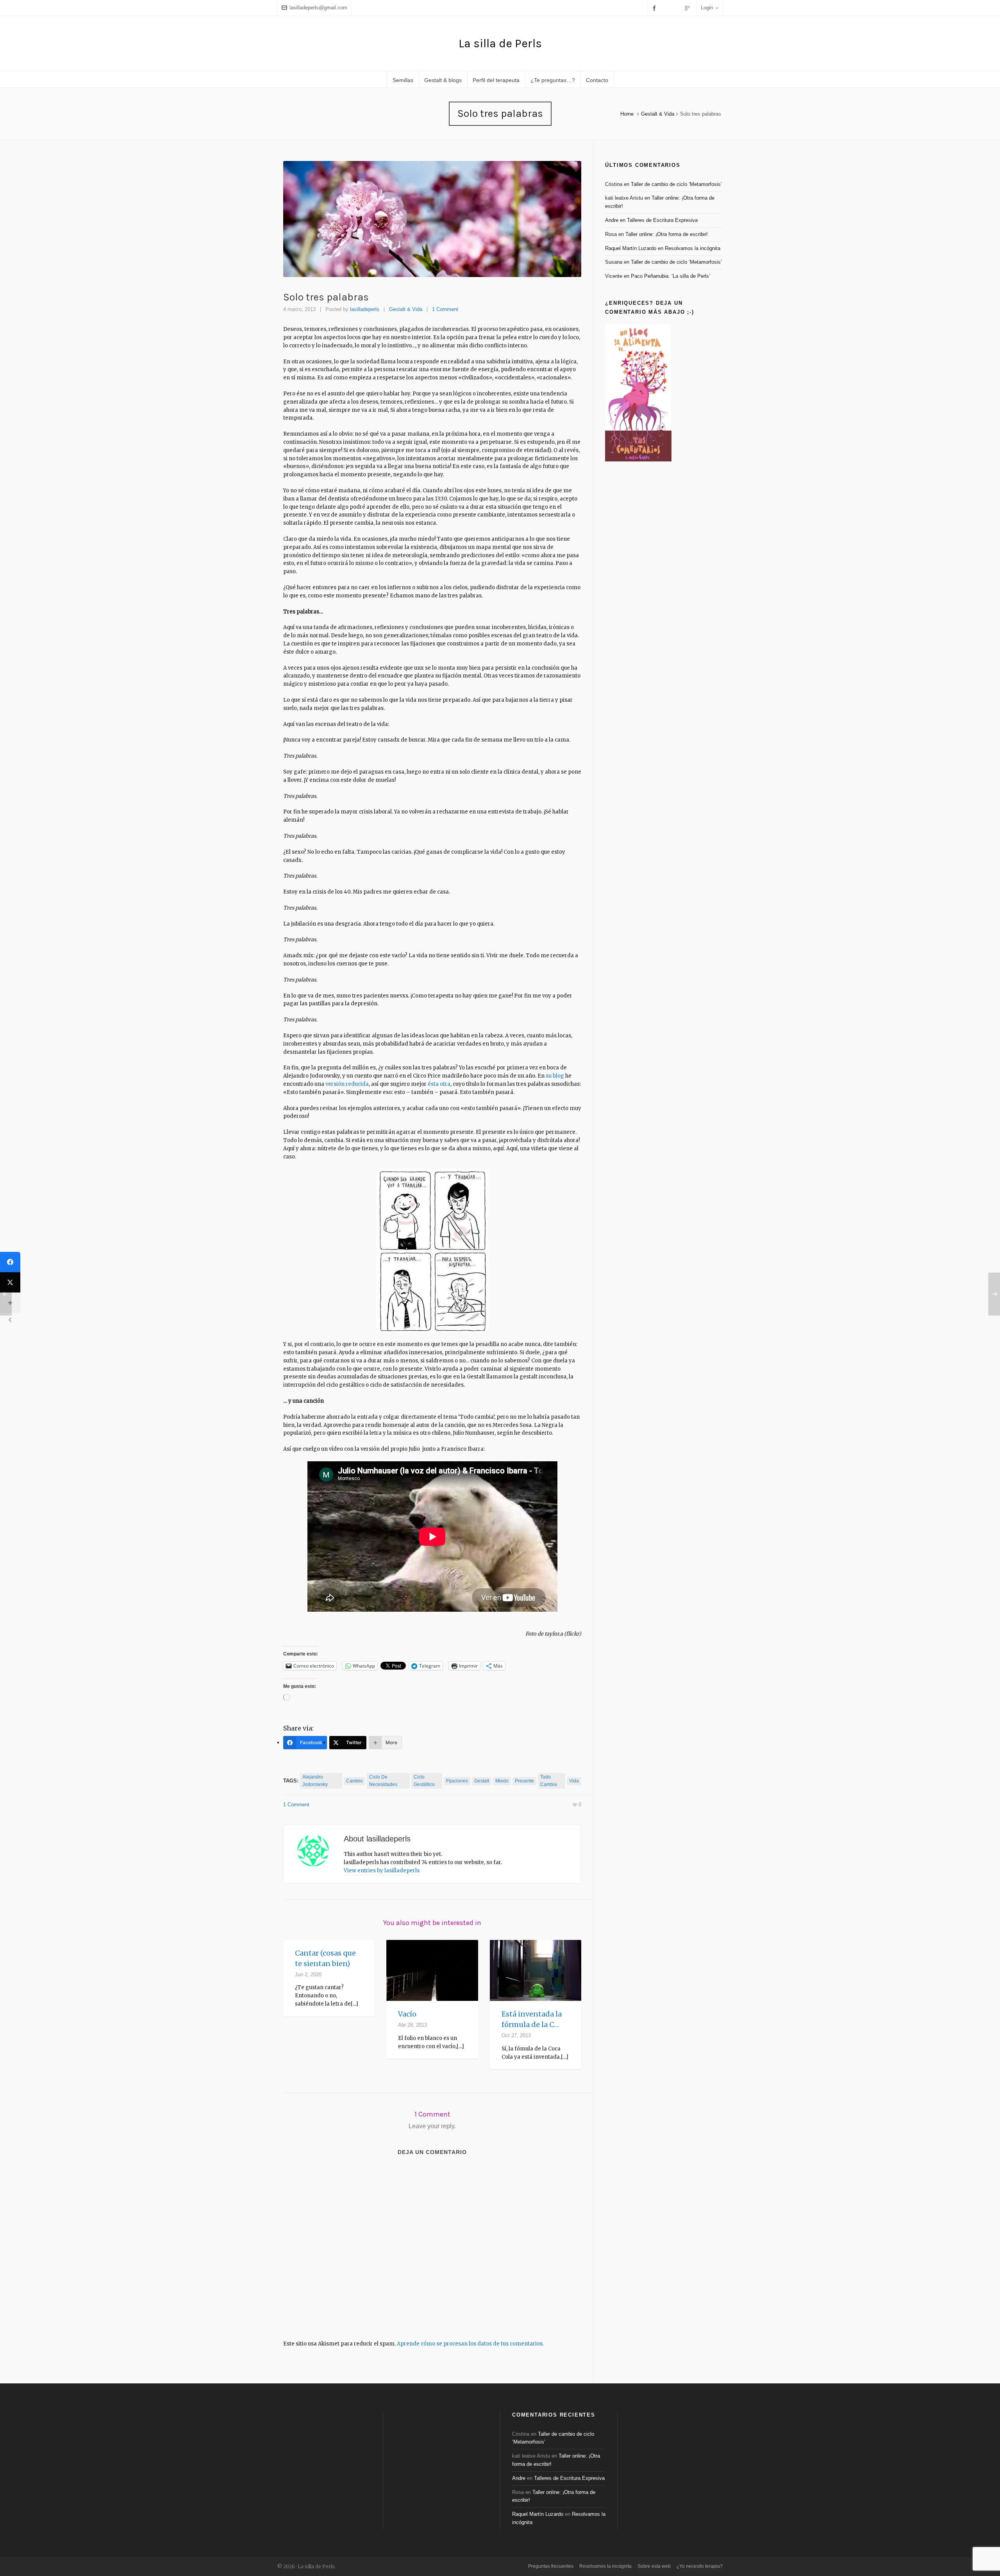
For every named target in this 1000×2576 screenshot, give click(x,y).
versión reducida (347, 1084)
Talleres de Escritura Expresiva (662, 220)
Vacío (407, 2014)
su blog (555, 1076)
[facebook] (655, 8)
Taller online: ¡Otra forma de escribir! (667, 234)
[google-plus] (689, 8)
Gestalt (482, 1781)
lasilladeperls (365, 309)
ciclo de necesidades (383, 1781)
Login (707, 8)
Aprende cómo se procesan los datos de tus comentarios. (470, 2344)
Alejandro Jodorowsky (315, 1781)
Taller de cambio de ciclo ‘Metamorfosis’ (676, 184)
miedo (502, 1781)
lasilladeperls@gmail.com (318, 8)
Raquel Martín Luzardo (631, 248)
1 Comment (445, 309)
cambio (354, 1781)
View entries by (382, 1871)
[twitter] (667, 8)
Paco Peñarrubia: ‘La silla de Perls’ (671, 276)
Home (627, 114)
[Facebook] (10, 1262)
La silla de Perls (500, 43)
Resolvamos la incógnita (693, 248)
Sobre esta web (654, 2566)
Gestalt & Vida (658, 114)
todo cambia (549, 1781)
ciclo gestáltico (424, 1781)
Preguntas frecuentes (551, 2566)
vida (574, 1781)
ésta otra (439, 1084)
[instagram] (677, 8)
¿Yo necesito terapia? (700, 2566)
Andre (612, 220)
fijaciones (457, 1781)
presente (524, 1781)
